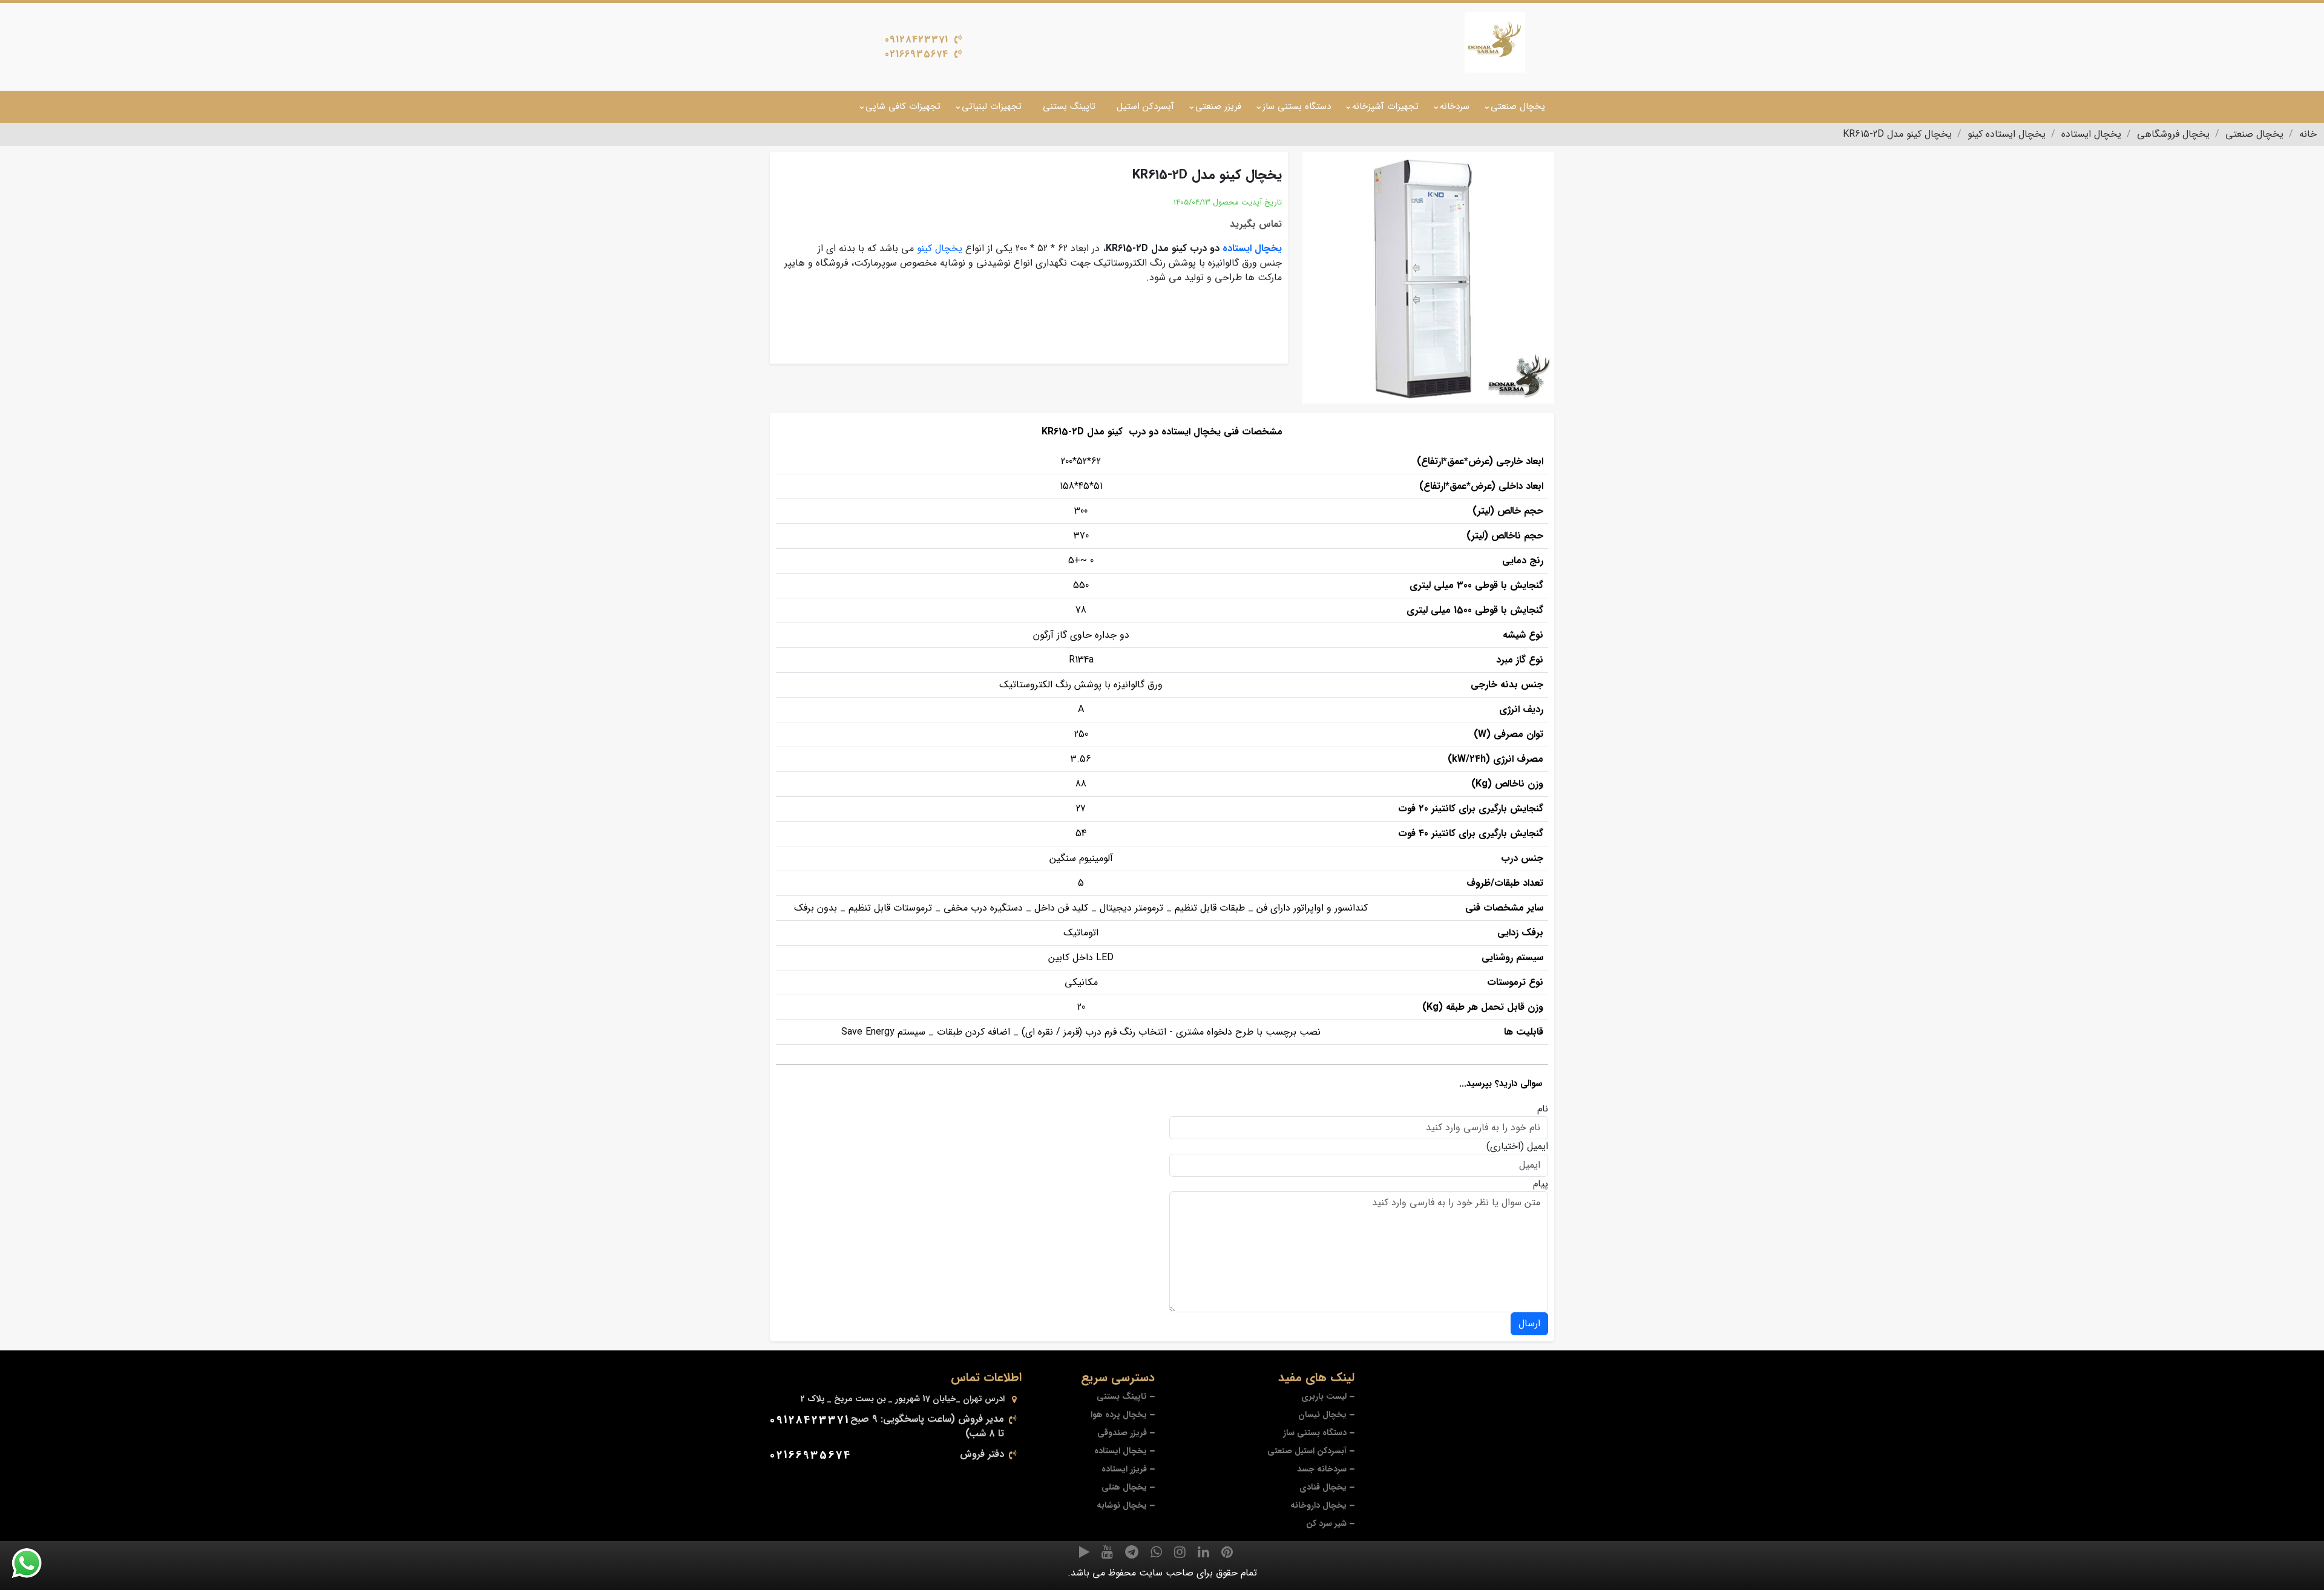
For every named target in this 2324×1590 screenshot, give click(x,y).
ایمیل (1538, 1147)
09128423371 (917, 40)
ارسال (1529, 1323)
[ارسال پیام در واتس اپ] (34, 1563)
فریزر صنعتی (1218, 106)
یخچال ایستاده (1252, 248)
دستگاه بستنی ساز (1297, 106)
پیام (1541, 1184)
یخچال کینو (940, 248)
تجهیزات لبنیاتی (992, 106)
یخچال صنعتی (1518, 106)
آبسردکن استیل (1145, 106)
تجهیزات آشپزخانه (1385, 106)
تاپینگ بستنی (1069, 106)
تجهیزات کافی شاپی (903, 106)
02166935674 (917, 54)
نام (1543, 1109)
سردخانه (1455, 106)
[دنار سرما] (1495, 42)
